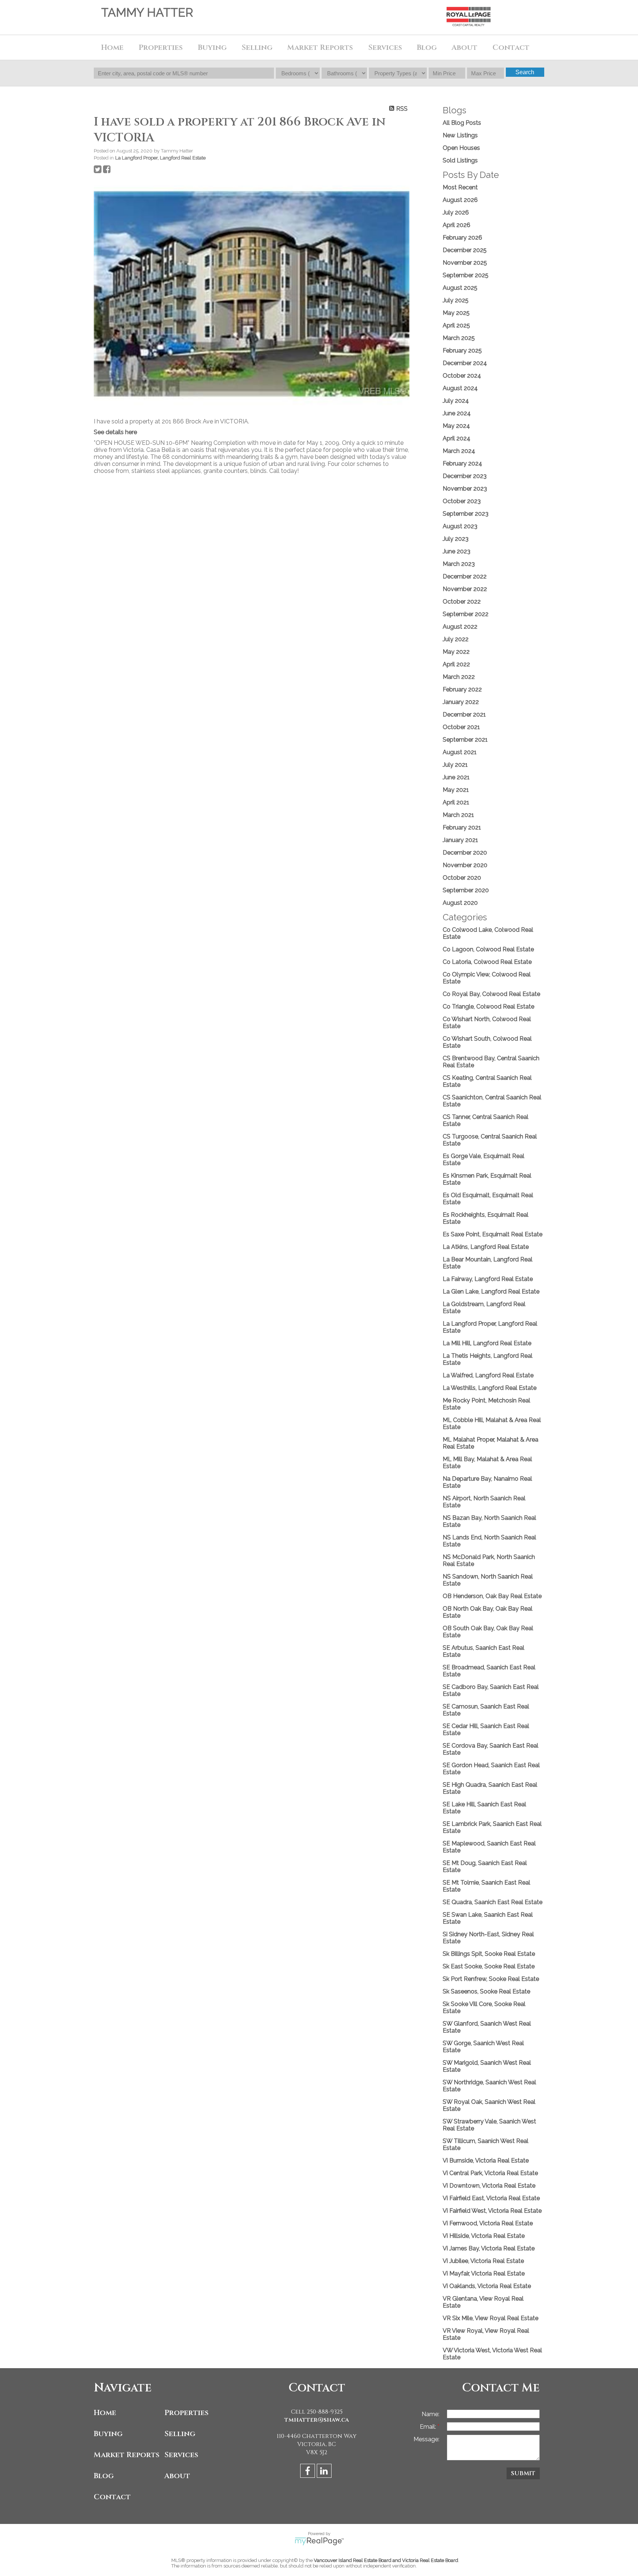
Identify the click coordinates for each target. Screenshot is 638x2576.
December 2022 (465, 576)
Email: (429, 2427)
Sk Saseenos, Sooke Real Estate (486, 1991)
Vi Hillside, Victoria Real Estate (484, 2236)
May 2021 (456, 790)
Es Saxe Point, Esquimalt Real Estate (493, 1234)
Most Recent (460, 187)
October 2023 (462, 501)
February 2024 (462, 463)
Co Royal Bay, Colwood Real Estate (491, 994)
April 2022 (456, 664)
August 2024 (460, 388)
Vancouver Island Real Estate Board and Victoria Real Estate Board (386, 2560)
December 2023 (465, 476)
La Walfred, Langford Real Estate (488, 1375)
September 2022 (466, 614)
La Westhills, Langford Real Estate (490, 1388)
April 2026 (457, 225)
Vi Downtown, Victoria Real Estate (489, 2186)
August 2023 (460, 526)
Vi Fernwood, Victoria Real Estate (488, 2223)
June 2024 (457, 413)
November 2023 (465, 489)
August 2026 (460, 200)
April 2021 (456, 802)
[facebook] (308, 2472)
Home (112, 47)
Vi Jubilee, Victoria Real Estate (483, 2261)
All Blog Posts (462, 123)
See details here (115, 432)
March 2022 (459, 677)
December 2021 (464, 715)
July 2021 (455, 765)
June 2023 (457, 551)
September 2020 (466, 890)
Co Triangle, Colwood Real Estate (488, 1007)
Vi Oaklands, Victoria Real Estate (487, 2286)
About (177, 2476)
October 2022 (462, 602)
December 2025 (465, 250)
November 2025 (465, 263)
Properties (186, 2413)
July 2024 (456, 401)
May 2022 (456, 652)
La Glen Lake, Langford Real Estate (491, 1292)
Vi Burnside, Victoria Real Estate (486, 2161)
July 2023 (456, 539)
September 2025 (466, 275)
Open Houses (461, 148)
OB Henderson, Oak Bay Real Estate (492, 1596)
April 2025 (456, 325)
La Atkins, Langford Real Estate (486, 1247)
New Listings (460, 135)
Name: (431, 2414)
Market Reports (320, 47)
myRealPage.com (319, 2541)
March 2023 (459, 564)
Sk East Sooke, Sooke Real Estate (489, 1966)
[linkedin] (325, 2472)
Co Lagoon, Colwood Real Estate (488, 949)
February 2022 (462, 689)
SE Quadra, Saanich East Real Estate (493, 1902)
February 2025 (462, 351)
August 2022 (460, 627)
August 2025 (460, 288)
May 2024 (456, 426)
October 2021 (461, 727)
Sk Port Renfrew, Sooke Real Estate (491, 1979)
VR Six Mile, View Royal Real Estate (490, 2318)
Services (385, 47)
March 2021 (458, 815)
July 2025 (456, 300)
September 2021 (465, 740)
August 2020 (460, 903)
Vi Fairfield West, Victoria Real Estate (492, 2211)
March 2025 (459, 338)
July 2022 (456, 639)
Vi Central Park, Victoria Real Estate (490, 2173)
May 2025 (456, 313)
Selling (180, 2434)
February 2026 (462, 238)
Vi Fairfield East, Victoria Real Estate (491, 2198)
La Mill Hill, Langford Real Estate (487, 1343)
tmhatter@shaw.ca (317, 2420)
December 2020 (465, 853)
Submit (523, 2473)
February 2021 (462, 827)
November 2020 (465, 865)
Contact (511, 47)
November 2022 (465, 589)
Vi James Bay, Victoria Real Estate (489, 2248)
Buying (108, 2434)
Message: (426, 2439)
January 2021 (460, 840)
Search (525, 72)
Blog (427, 47)
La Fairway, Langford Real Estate (488, 1279)
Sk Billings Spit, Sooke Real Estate (489, 1954)
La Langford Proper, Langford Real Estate (160, 158)
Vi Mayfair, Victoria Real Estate (484, 2273)
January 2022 (461, 702)
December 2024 (465, 363)
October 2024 (462, 376)
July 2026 (456, 212)
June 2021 (456, 777)
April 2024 (457, 438)
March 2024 (459, 451)
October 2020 (462, 878)
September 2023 (466, 514)
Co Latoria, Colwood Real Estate (487, 962)
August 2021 (460, 752)
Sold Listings (460, 160)
